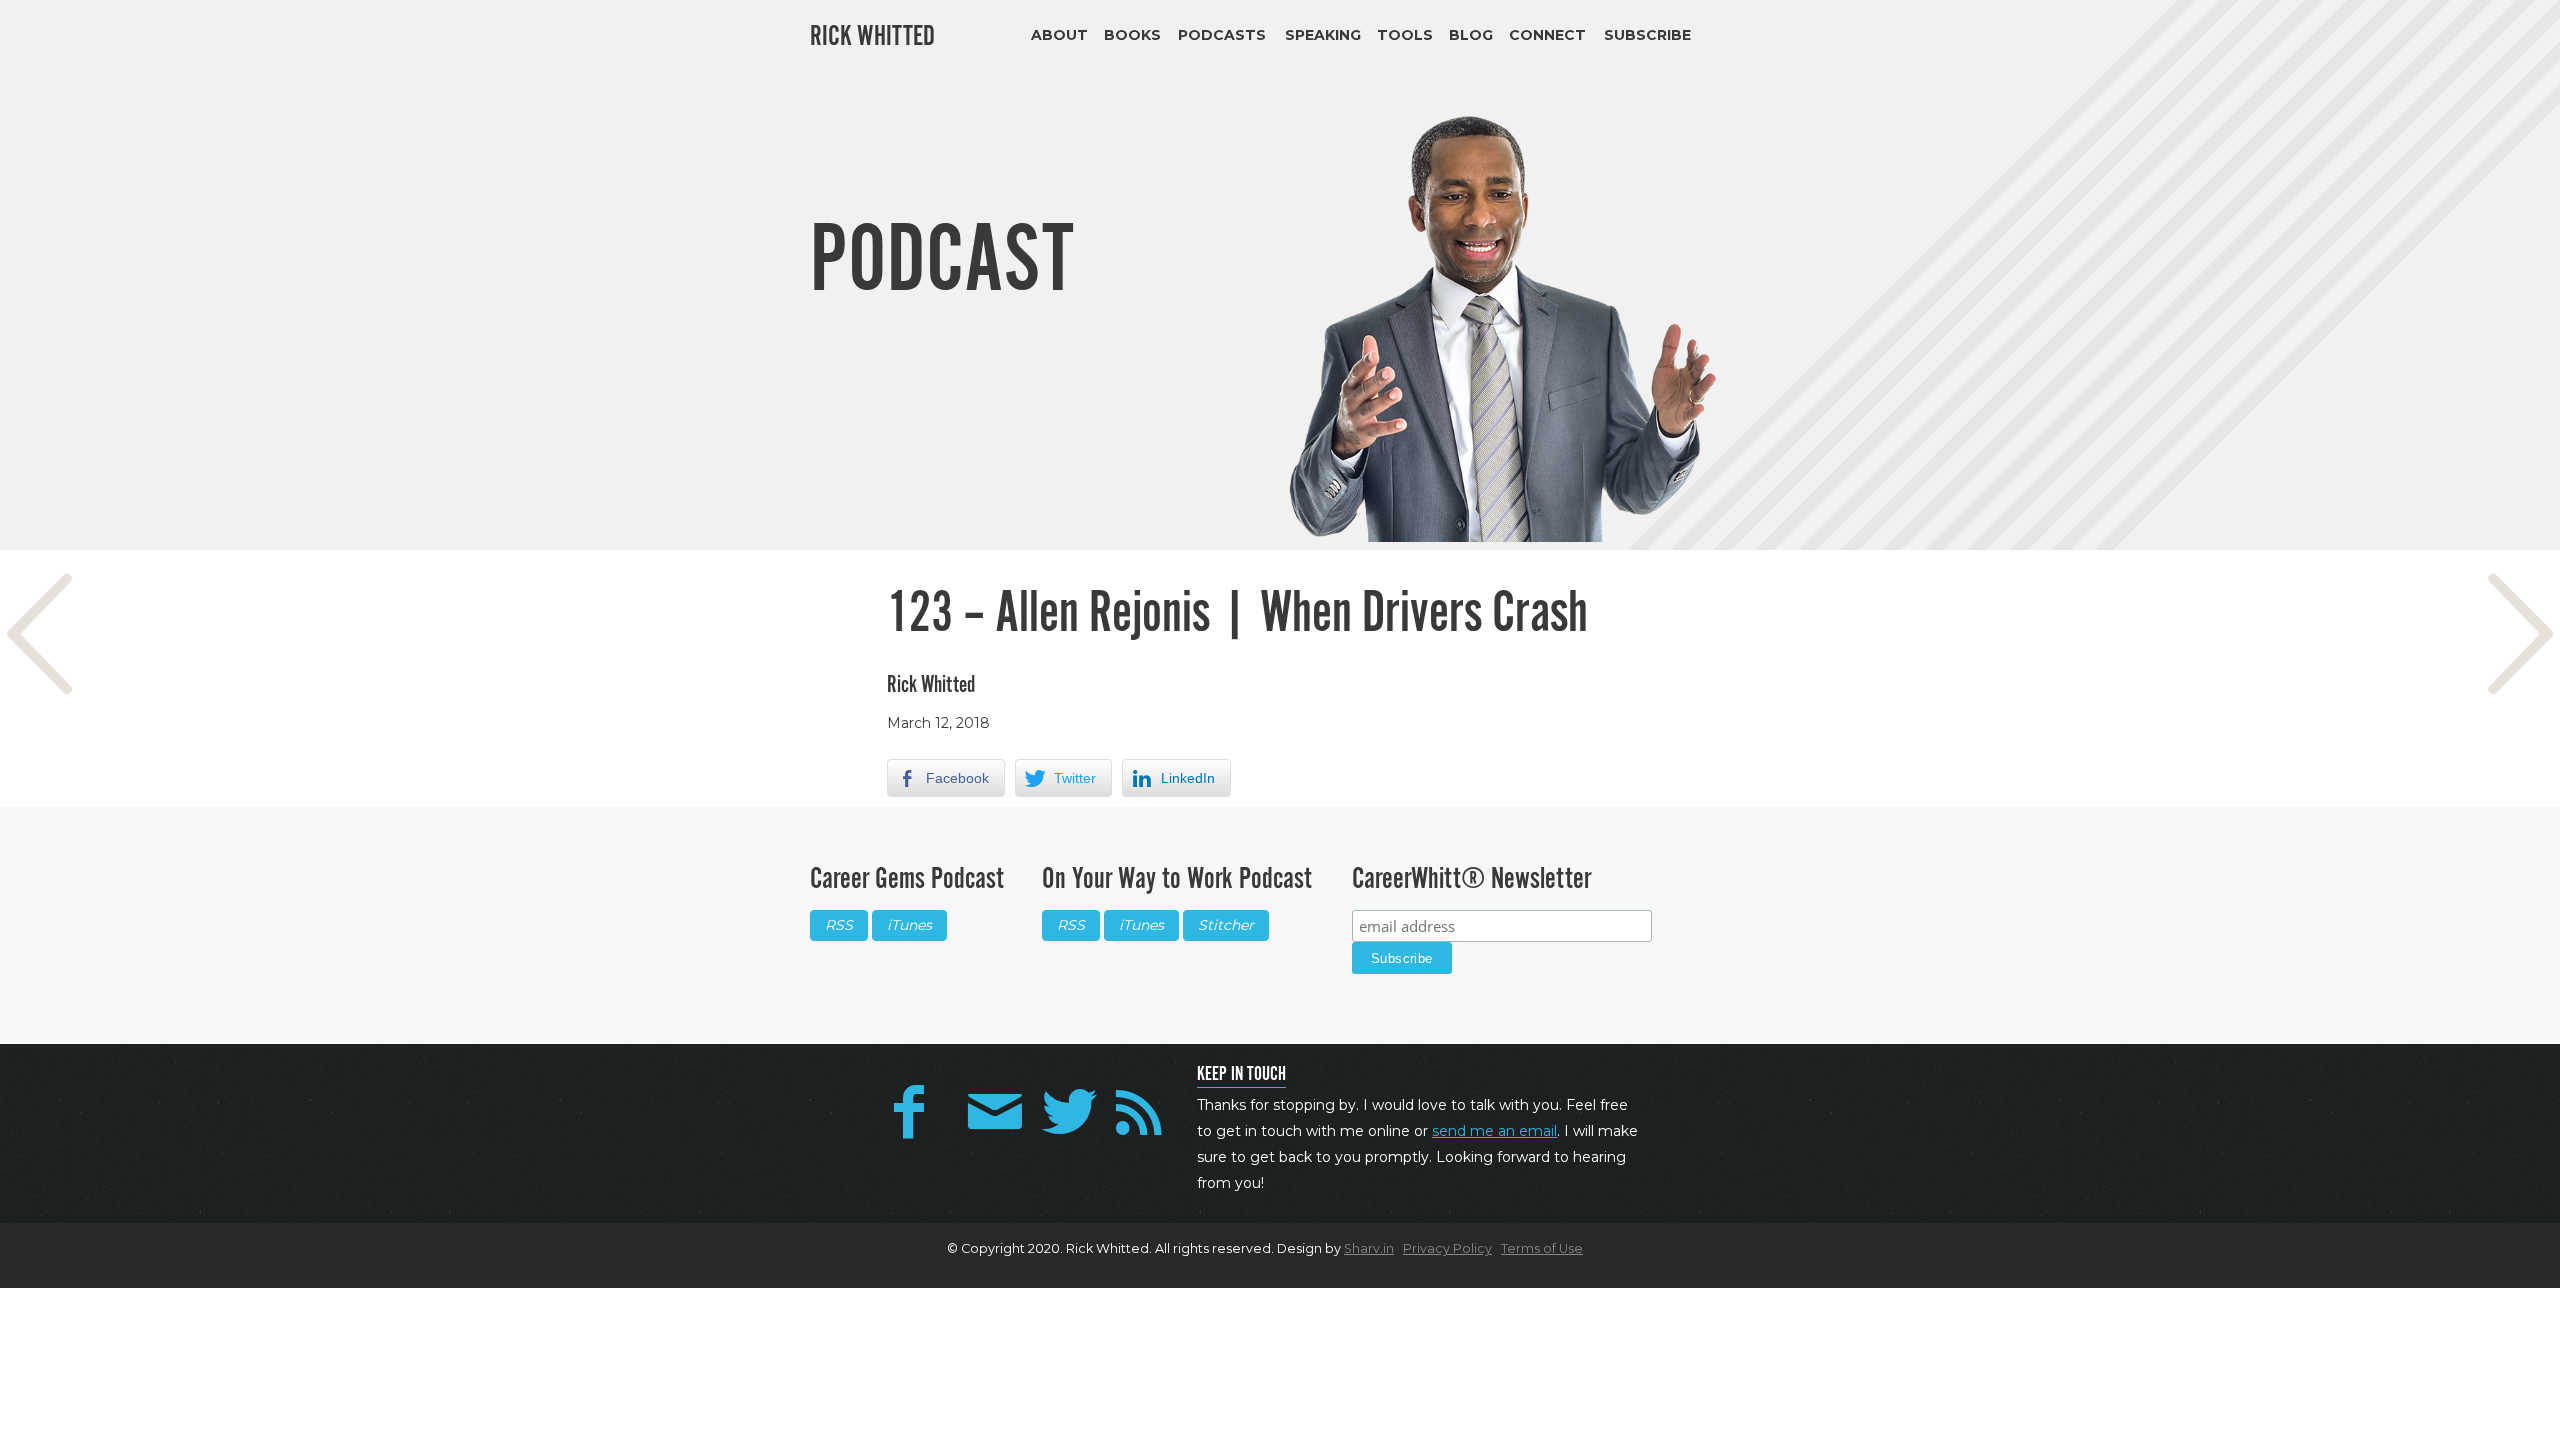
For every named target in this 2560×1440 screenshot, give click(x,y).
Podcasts (1222, 35)
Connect (1547, 35)
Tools (1405, 35)
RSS (839, 925)
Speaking (1323, 35)
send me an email (1494, 1131)
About (1059, 35)
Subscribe (1647, 35)
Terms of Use (1542, 1248)
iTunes (909, 925)
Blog (1471, 35)
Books (1132, 35)
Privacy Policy (1447, 1248)
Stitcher (1226, 925)
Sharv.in (1369, 1248)
